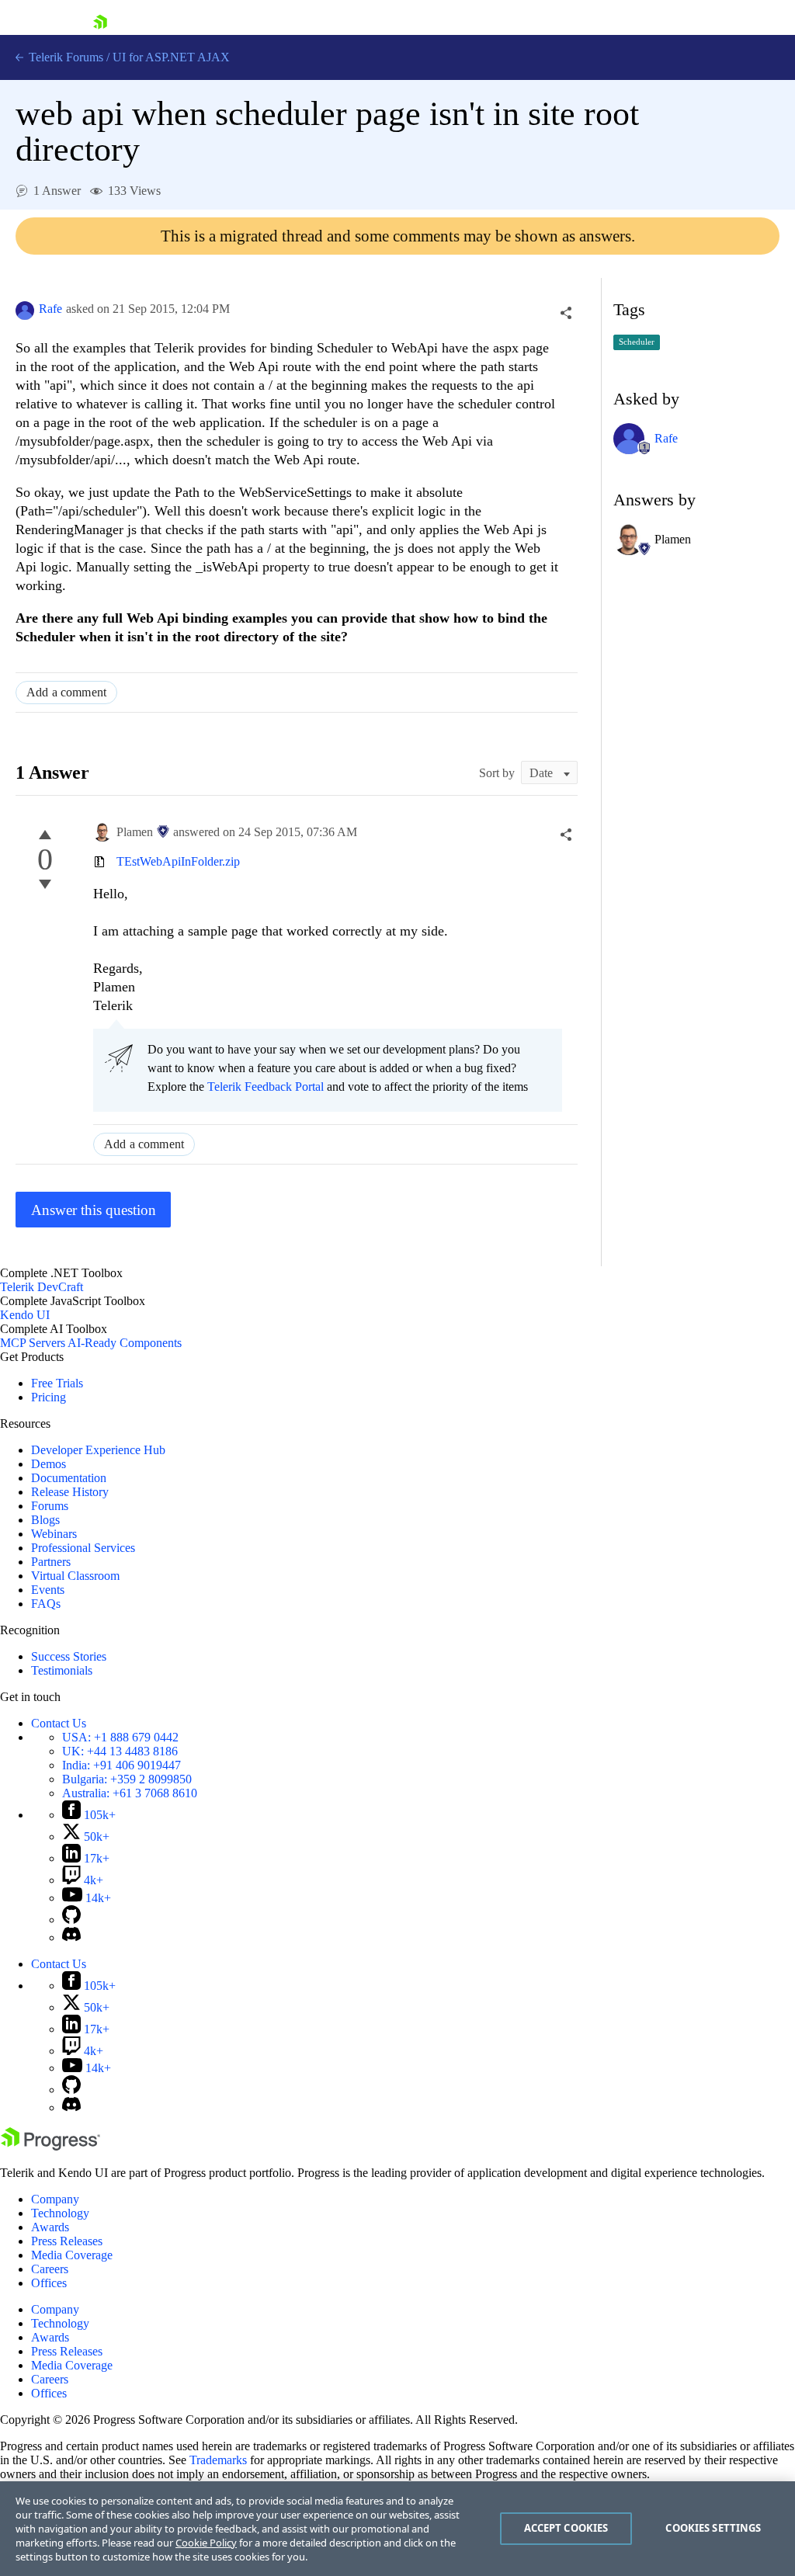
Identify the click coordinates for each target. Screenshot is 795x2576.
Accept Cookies (566, 2528)
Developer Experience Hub (98, 1450)
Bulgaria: (127, 1779)
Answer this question (94, 1210)
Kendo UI (25, 1315)
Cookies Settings (713, 2528)
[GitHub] (71, 1920)
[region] (397, 2529)
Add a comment (66, 692)
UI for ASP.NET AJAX (171, 57)
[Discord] (71, 1937)
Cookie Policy (206, 2543)
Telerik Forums (64, 57)
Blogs (45, 1520)
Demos (49, 1464)
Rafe (50, 309)
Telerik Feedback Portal (266, 1087)
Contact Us (59, 1723)
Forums (50, 1506)
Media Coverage (72, 2255)
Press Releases (67, 2241)
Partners (51, 1562)
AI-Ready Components (125, 1343)
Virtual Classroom (75, 1576)
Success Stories (69, 1656)
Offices (49, 2283)
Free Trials (57, 1383)
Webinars (54, 1534)
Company (55, 2199)
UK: (120, 1751)
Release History (70, 1492)
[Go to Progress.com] (50, 2146)
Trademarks (218, 2460)
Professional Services (83, 1548)
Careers (50, 2269)
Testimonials (62, 1670)
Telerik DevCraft (42, 1287)
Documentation (69, 1478)
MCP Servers (33, 1343)
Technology (60, 2213)
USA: (120, 1737)
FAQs (46, 1604)
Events (48, 1590)
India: (122, 1765)
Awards (50, 2227)
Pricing (49, 1397)
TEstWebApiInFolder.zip (178, 861)
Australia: (130, 1793)
